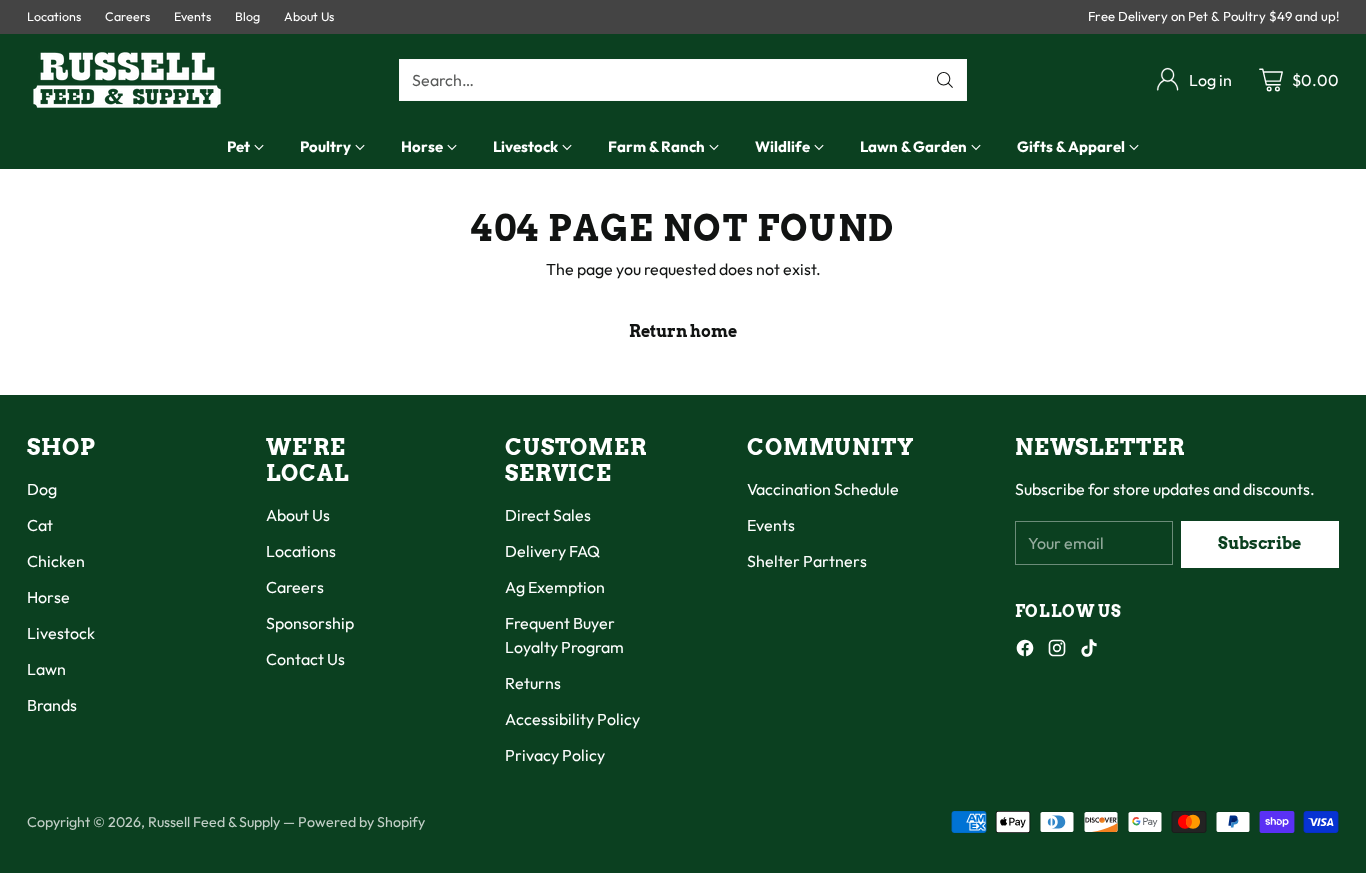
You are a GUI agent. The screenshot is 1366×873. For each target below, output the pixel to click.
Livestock (61, 633)
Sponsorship (310, 623)
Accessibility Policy (572, 719)
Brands (52, 705)
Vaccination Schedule (823, 489)
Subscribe (1259, 543)
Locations (301, 551)
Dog (42, 489)
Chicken (56, 561)
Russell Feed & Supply (214, 822)
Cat (40, 525)
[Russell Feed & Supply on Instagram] (1057, 651)
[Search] (945, 80)
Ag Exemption (555, 587)
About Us (298, 515)
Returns (533, 683)
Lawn (46, 669)
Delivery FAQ (552, 551)
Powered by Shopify (361, 822)
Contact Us (305, 659)
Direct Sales (548, 515)
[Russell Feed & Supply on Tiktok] (1089, 651)
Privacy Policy (555, 755)
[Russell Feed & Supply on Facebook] (1025, 651)
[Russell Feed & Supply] (127, 80)
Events (771, 525)
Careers (295, 587)
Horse (48, 597)
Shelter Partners (807, 561)
